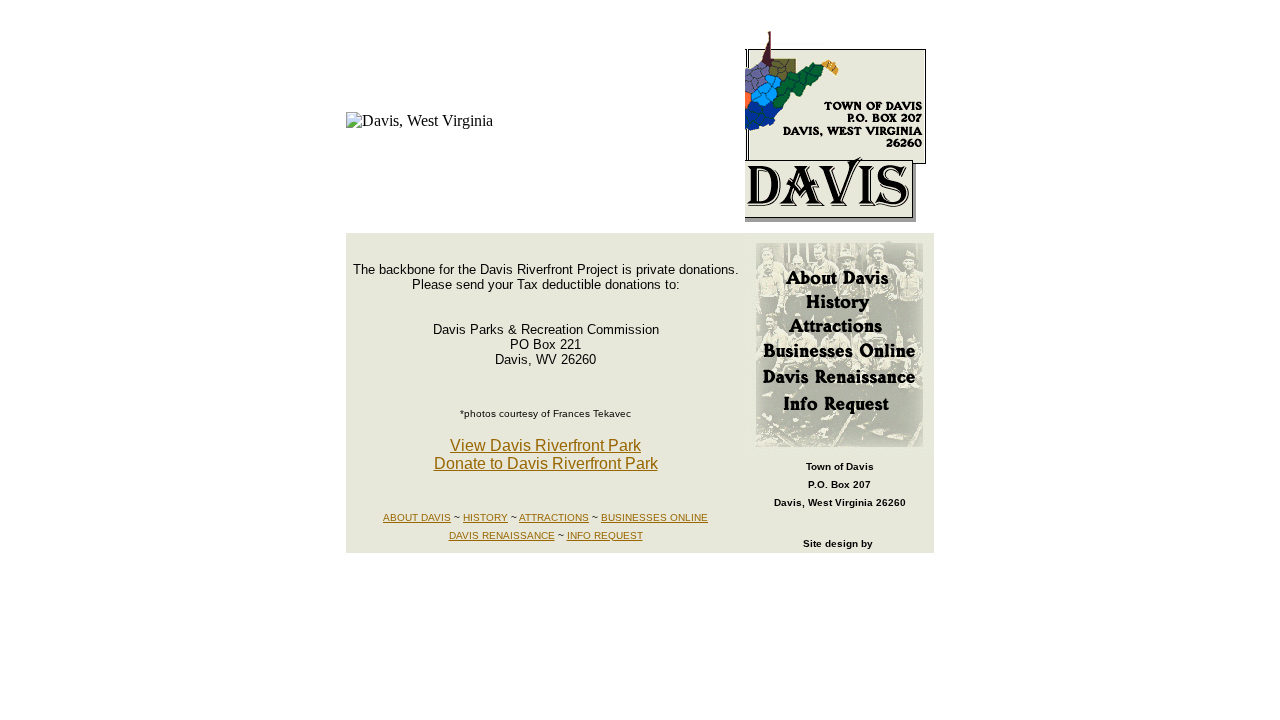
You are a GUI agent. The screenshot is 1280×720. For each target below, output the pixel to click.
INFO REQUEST (605, 535)
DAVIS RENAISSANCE (502, 535)
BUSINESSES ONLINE (654, 517)
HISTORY (485, 517)
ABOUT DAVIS (417, 517)
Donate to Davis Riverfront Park (546, 463)
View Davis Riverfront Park (545, 445)
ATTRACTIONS (554, 517)
